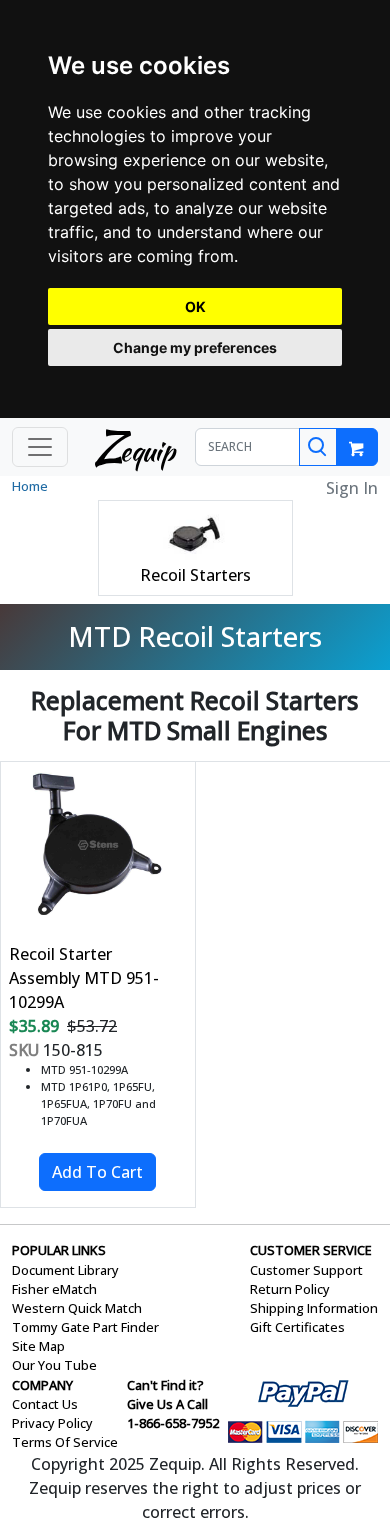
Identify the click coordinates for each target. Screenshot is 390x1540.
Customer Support (306, 1270)
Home (30, 486)
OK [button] (195, 306)
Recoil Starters (195, 575)
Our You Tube (54, 1365)
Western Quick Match (77, 1308)
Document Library (65, 1270)
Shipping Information (314, 1308)
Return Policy (290, 1289)
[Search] (318, 447)
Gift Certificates (297, 1327)
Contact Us (45, 1404)
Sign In (352, 488)
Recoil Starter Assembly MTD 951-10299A (84, 978)
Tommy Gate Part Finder (85, 1327)
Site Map (38, 1346)
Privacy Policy (52, 1423)
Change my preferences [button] (195, 347)
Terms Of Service (65, 1442)
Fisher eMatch (54, 1289)
